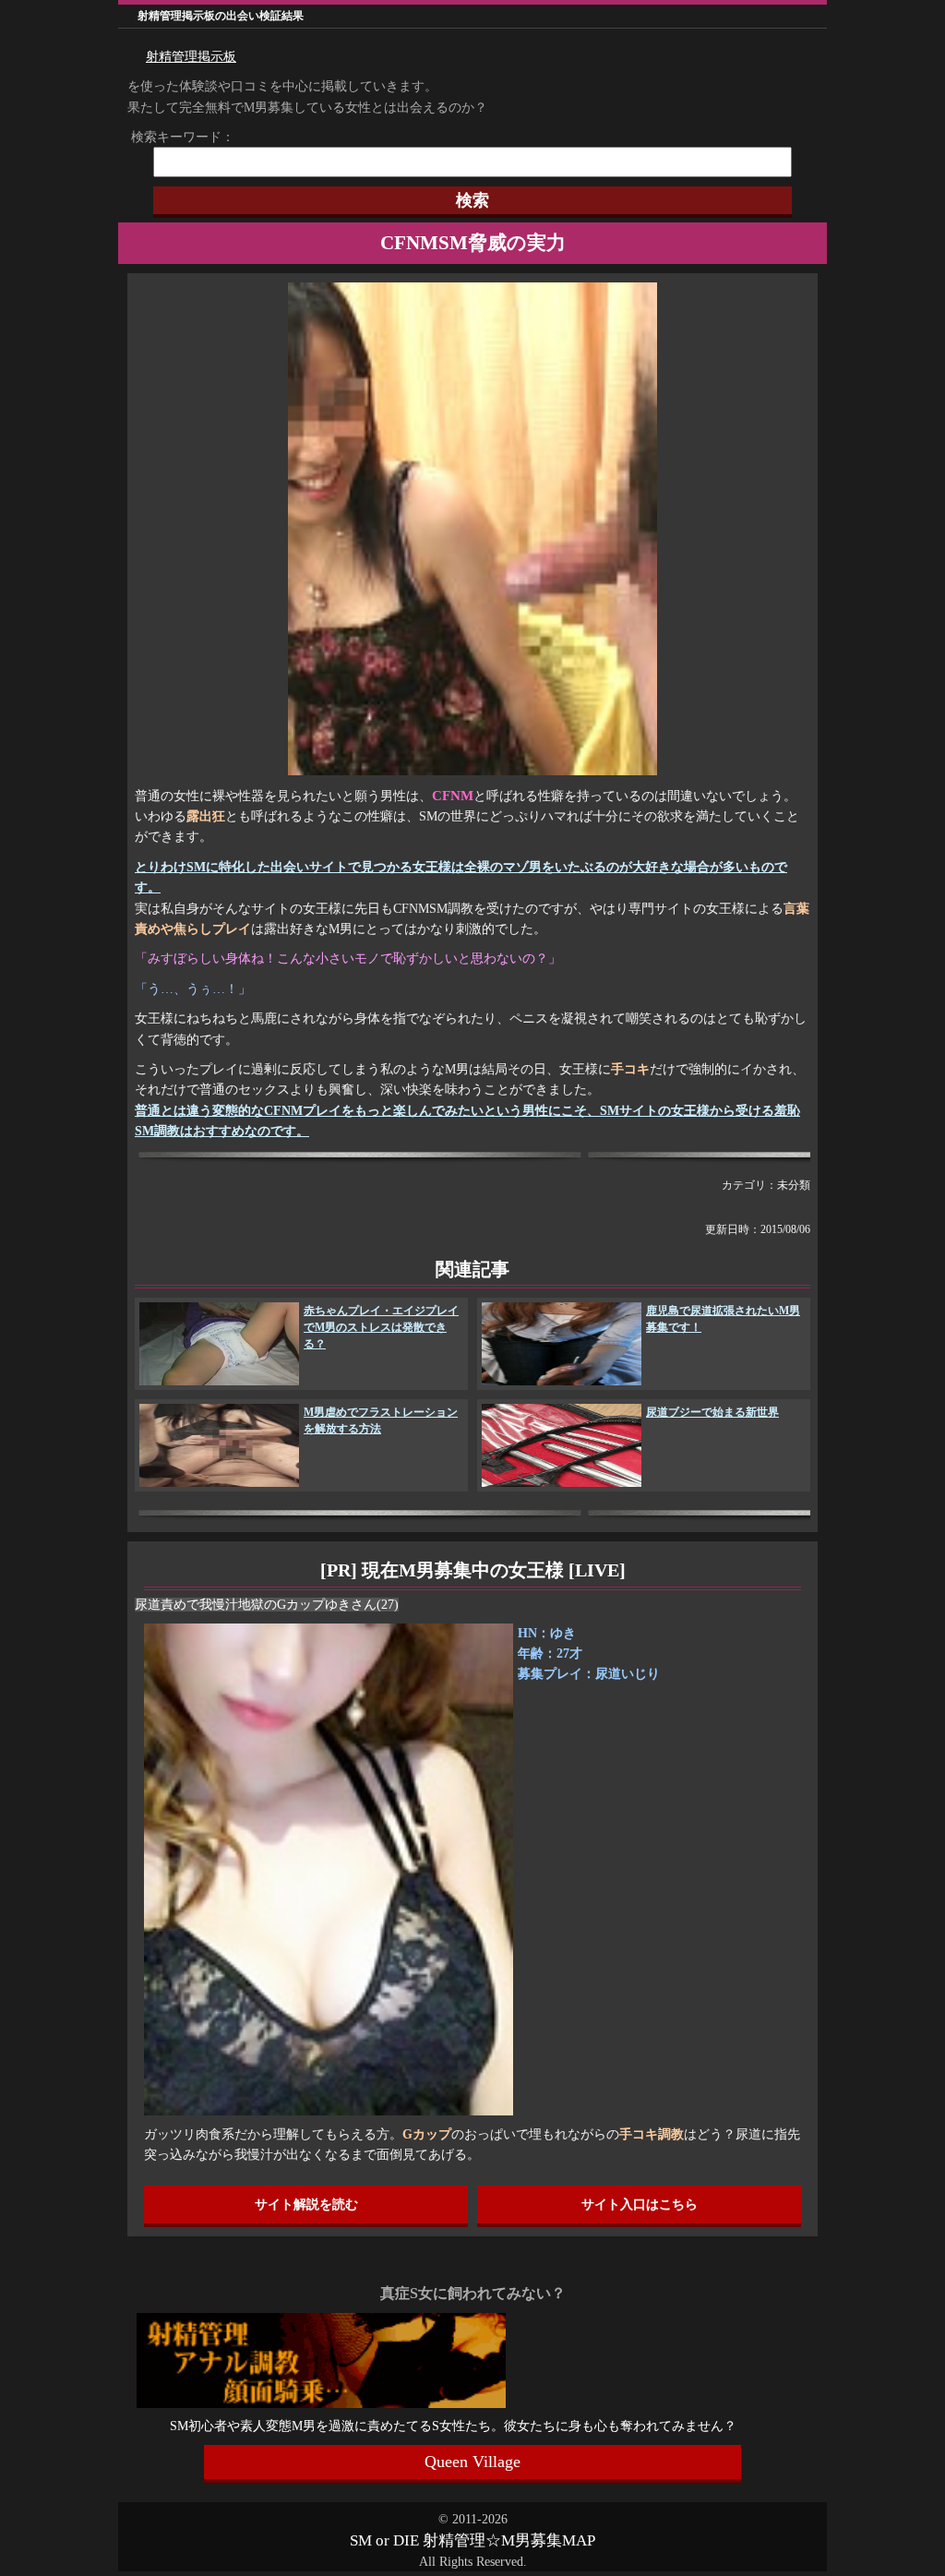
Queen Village (472, 2462)
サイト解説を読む (306, 2205)
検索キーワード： (176, 137)
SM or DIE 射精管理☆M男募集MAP (472, 2540)
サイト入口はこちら (640, 2205)
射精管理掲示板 (191, 57)
